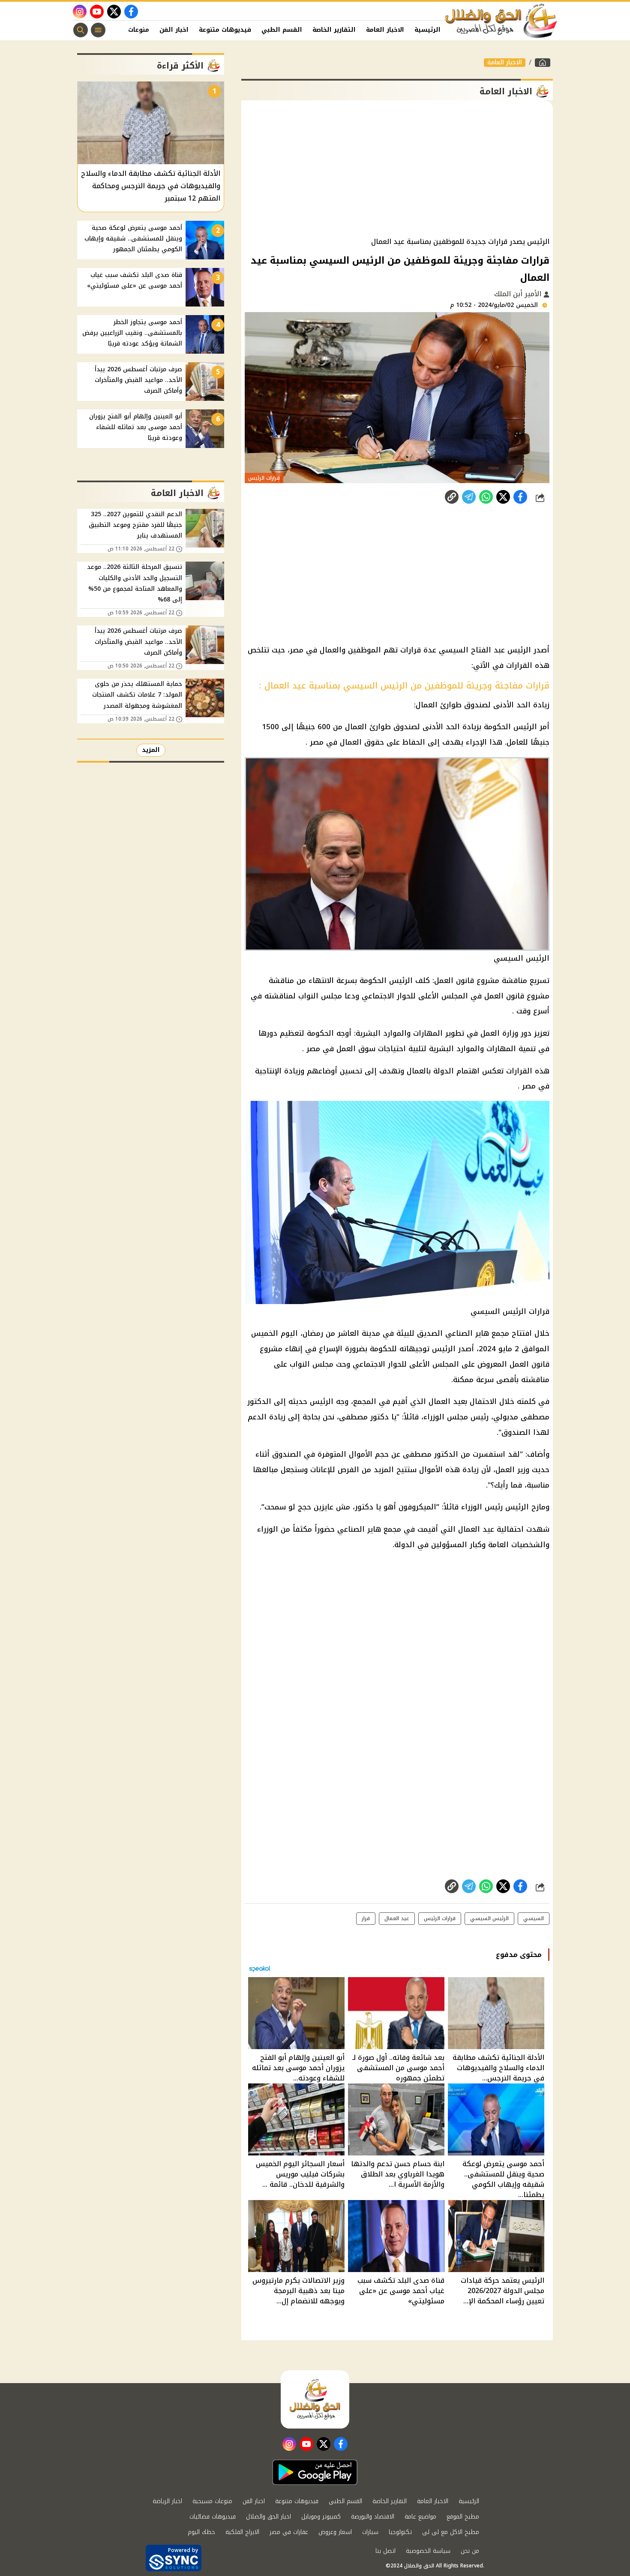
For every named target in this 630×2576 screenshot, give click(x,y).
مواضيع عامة (420, 2517)
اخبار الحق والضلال (268, 2517)
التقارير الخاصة (334, 30)
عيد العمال (476, 1529)
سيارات (370, 2532)
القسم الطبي (282, 30)
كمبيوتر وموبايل (321, 2517)
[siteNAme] (501, 21)
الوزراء (268, 1529)
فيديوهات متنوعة (225, 30)
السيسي (534, 1918)
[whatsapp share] (486, 497)
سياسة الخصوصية (428, 2551)
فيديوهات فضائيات (213, 2517)
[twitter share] (503, 497)
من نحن (470, 2551)
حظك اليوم (201, 2532)
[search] (81, 30)
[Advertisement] (397, 169)
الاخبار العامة (385, 30)
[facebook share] (520, 497)
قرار (366, 1918)
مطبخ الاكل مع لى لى (451, 2532)
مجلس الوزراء (446, 1417)
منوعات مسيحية (212, 2501)
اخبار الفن (174, 30)
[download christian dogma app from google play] (315, 2472)
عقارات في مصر (289, 2532)
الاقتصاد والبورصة (373, 2517)
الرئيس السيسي (489, 1918)
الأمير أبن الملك (519, 294)
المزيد (151, 750)
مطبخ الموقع (463, 2517)
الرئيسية (427, 30)
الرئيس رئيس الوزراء (495, 1507)
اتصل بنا (385, 2551)
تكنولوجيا (400, 2532)
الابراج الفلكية (242, 2532)
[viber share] (469, 497)
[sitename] (315, 2399)
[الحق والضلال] (543, 63)
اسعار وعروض (335, 2532)
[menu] (98, 30)
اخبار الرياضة (167, 2501)
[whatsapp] (452, 497)
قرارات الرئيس (440, 1918)
